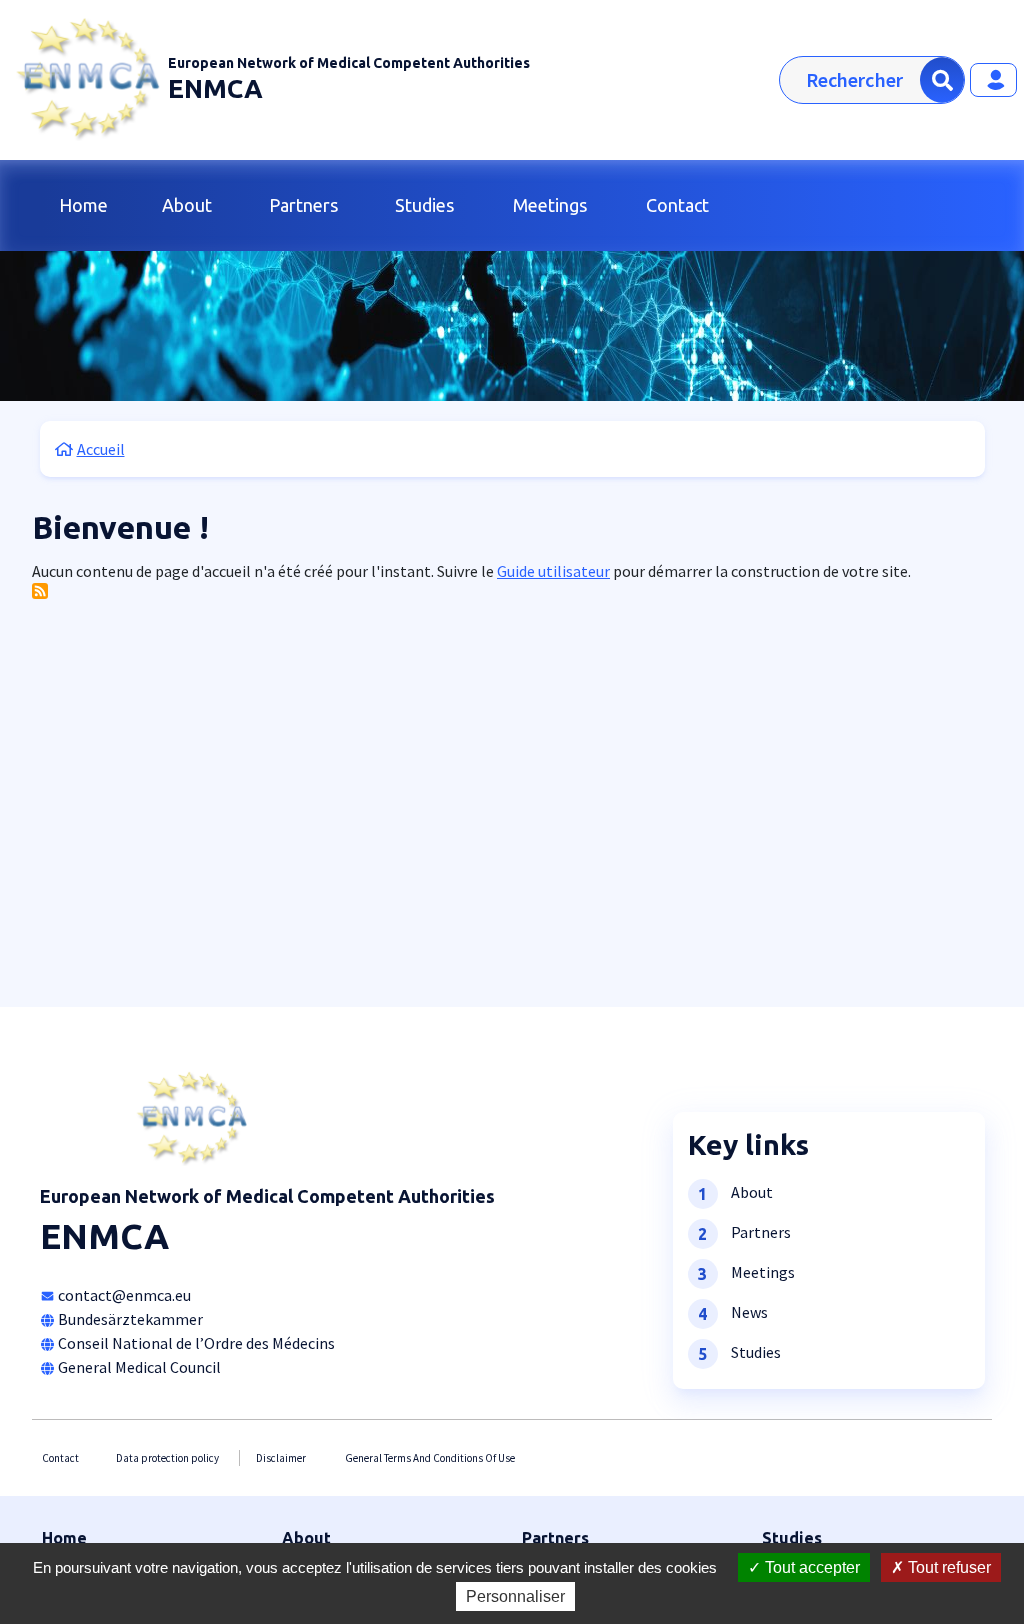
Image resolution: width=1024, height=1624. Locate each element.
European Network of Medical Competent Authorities (349, 63)
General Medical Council (139, 1367)
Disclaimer (281, 1458)
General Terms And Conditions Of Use (430, 1458)
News (749, 1311)
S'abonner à (40, 591)
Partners (303, 205)
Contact (677, 205)
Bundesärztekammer (130, 1319)
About (187, 205)
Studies (424, 205)
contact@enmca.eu (124, 1295)
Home (83, 205)
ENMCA (215, 88)
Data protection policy (167, 1458)
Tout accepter (810, 1567)
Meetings (550, 205)
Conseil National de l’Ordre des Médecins (196, 1343)
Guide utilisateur (553, 571)
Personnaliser (515, 1596)
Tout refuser (947, 1567)
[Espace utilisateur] (993, 80)
